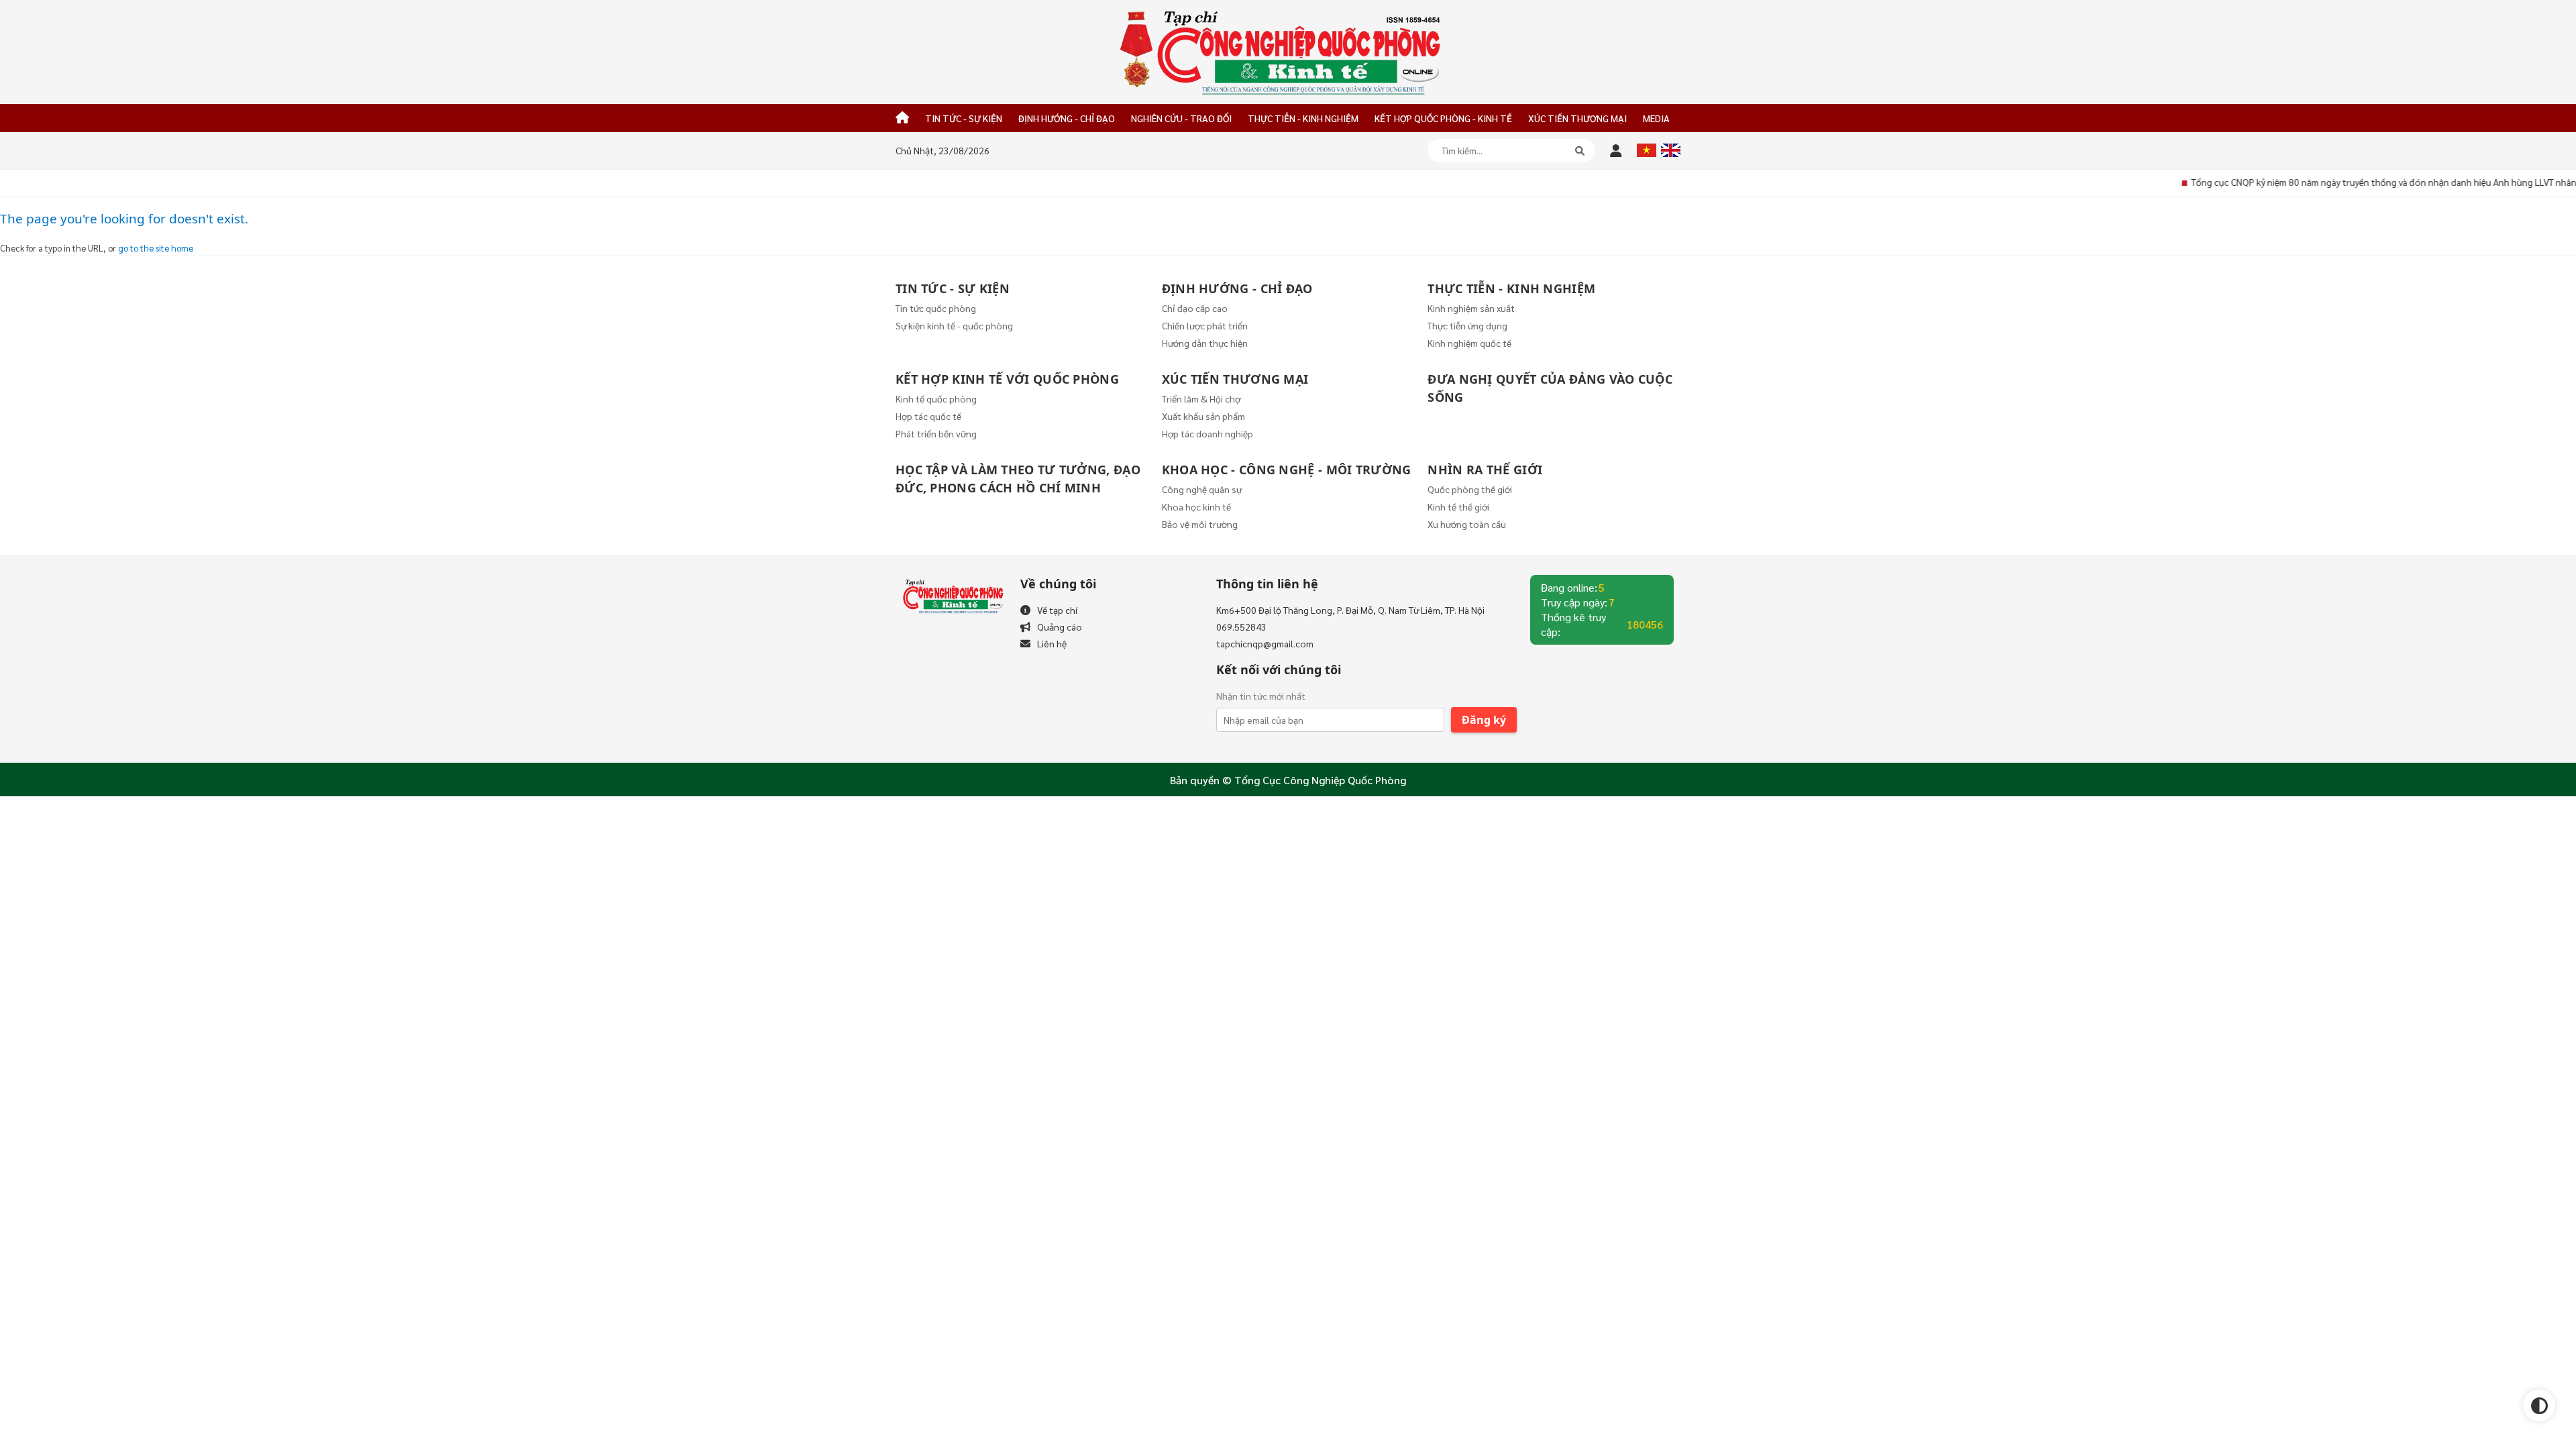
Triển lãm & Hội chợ (1201, 398)
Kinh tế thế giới (1458, 506)
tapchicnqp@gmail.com (1265, 643)
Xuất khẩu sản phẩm (1203, 416)
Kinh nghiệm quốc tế (1469, 343)
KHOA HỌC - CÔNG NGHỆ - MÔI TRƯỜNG (1287, 470)
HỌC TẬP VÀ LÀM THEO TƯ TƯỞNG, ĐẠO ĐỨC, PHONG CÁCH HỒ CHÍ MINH (1018, 479)
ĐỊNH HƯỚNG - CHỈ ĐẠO (1067, 118)
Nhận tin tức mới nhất (1261, 696)
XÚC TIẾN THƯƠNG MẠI (1577, 118)
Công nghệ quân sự (1202, 489)
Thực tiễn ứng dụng (1467, 325)
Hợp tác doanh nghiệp (1207, 433)
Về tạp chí (1057, 610)
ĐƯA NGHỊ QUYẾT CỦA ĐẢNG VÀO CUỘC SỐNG (1550, 388)
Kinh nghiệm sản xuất (1471, 308)
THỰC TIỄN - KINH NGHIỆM (1303, 118)
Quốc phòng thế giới (1470, 489)
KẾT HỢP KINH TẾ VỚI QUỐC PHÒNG (1007, 379)
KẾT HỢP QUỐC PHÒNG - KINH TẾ (1443, 118)
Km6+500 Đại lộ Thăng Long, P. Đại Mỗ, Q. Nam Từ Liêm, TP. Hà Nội (1350, 610)
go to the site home (156, 248)
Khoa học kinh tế (1196, 506)
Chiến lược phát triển (1205, 325)
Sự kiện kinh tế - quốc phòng (954, 325)
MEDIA (1656, 118)
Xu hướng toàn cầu (1467, 524)
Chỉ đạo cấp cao (1195, 308)
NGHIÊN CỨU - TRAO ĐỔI (1181, 118)
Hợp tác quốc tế (928, 416)
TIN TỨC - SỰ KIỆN (964, 118)
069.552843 (1241, 627)
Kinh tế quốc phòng (936, 398)
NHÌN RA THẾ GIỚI (1485, 470)
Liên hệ (1052, 643)
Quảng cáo (1060, 627)
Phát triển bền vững (936, 433)
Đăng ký (1484, 720)
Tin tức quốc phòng (936, 308)
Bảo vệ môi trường (1200, 524)
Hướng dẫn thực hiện (1205, 343)
